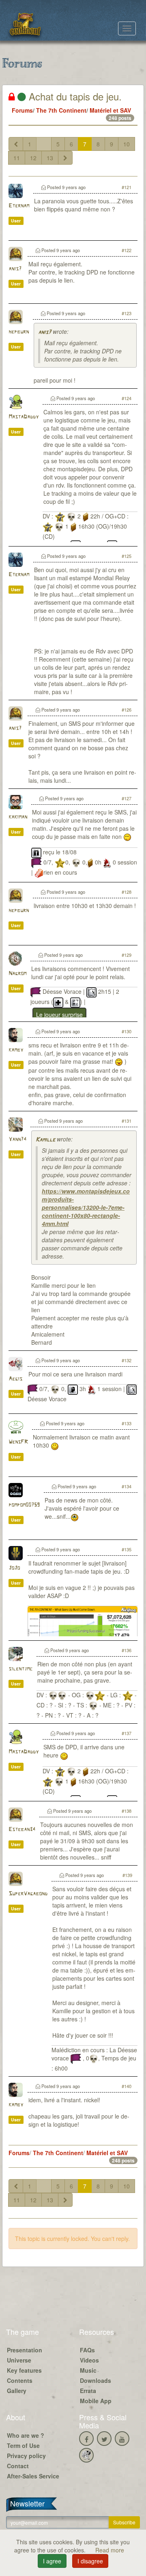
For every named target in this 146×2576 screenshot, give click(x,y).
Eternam (19, 206)
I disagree (90, 2561)
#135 (127, 1549)
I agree (52, 2561)
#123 (127, 313)
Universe (19, 2360)
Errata (88, 2391)
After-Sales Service (33, 2476)
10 (127, 144)
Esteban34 (22, 1830)
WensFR (18, 1442)
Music (88, 2370)
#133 (127, 1423)
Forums (22, 110)
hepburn (19, 332)
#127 (127, 798)
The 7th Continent (61, 110)
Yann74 (17, 1140)
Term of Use (23, 2445)
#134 (127, 1486)
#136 (127, 1650)
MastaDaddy (24, 417)
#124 (127, 398)
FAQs (87, 2350)
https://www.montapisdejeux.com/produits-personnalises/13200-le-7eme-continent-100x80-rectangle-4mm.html (86, 1207)
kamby (16, 1050)
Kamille (45, 1140)
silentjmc (20, 1669)
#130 (127, 1031)
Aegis (15, 1379)
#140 (127, 2086)
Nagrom (17, 974)
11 (17, 158)
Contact (18, 2466)
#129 (127, 955)
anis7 (15, 269)
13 (50, 158)
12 (33, 158)
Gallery (17, 2391)
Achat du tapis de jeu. (74, 96)
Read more (110, 2550)
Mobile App (96, 2401)
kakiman (18, 817)
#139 (127, 1875)
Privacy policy (26, 2456)
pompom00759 (24, 1505)
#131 (127, 1121)
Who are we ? (26, 2435)
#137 (127, 1733)
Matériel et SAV (110, 110)
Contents (20, 2380)
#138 (127, 1811)
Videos (89, 2360)
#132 (127, 1360)
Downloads (96, 2380)
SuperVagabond (28, 1894)
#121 (127, 187)
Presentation (25, 2350)
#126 (127, 710)
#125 (127, 556)
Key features (24, 2370)
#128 (127, 892)
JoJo (14, 1568)
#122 (127, 250)
